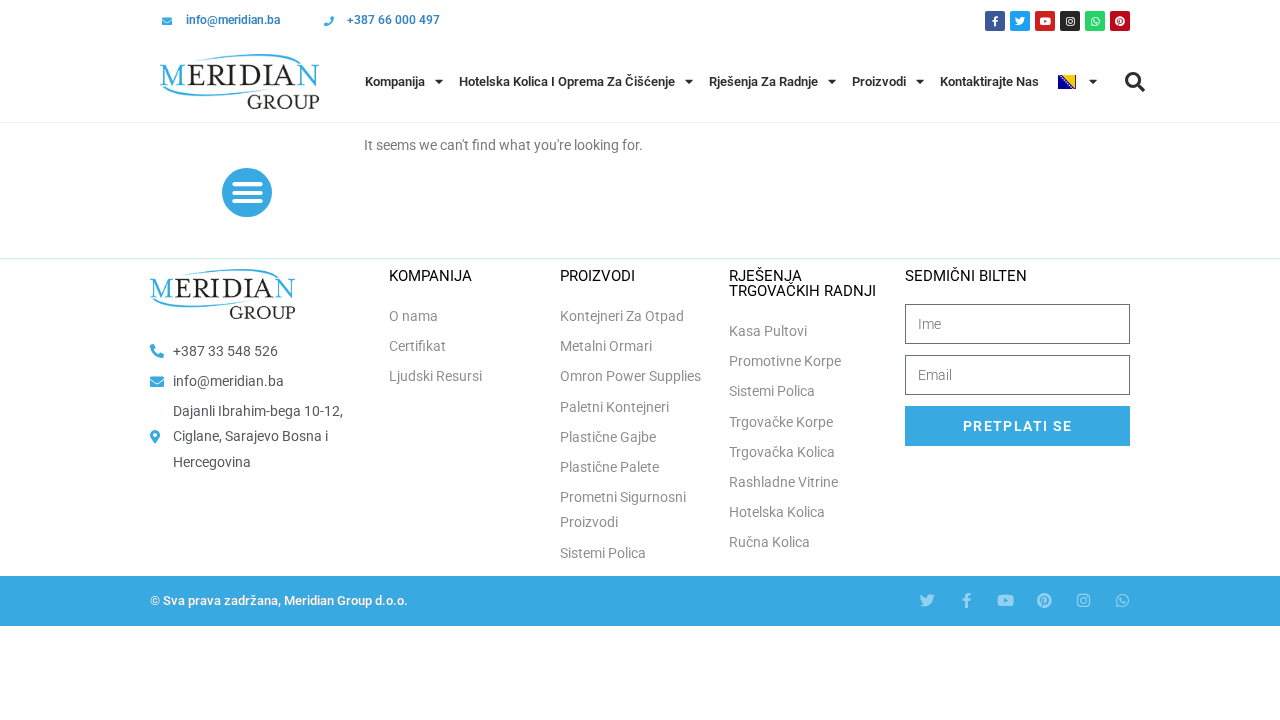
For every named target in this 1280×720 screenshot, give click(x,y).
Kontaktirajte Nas (989, 81)
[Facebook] (995, 21)
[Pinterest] (1120, 21)
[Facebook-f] (966, 600)
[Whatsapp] (1095, 21)
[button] (1135, 82)
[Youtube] (1045, 21)
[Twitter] (1020, 21)
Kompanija (395, 81)
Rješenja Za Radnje (763, 81)
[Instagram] (1070, 21)
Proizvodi (879, 81)
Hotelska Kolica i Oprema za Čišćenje (567, 81)
